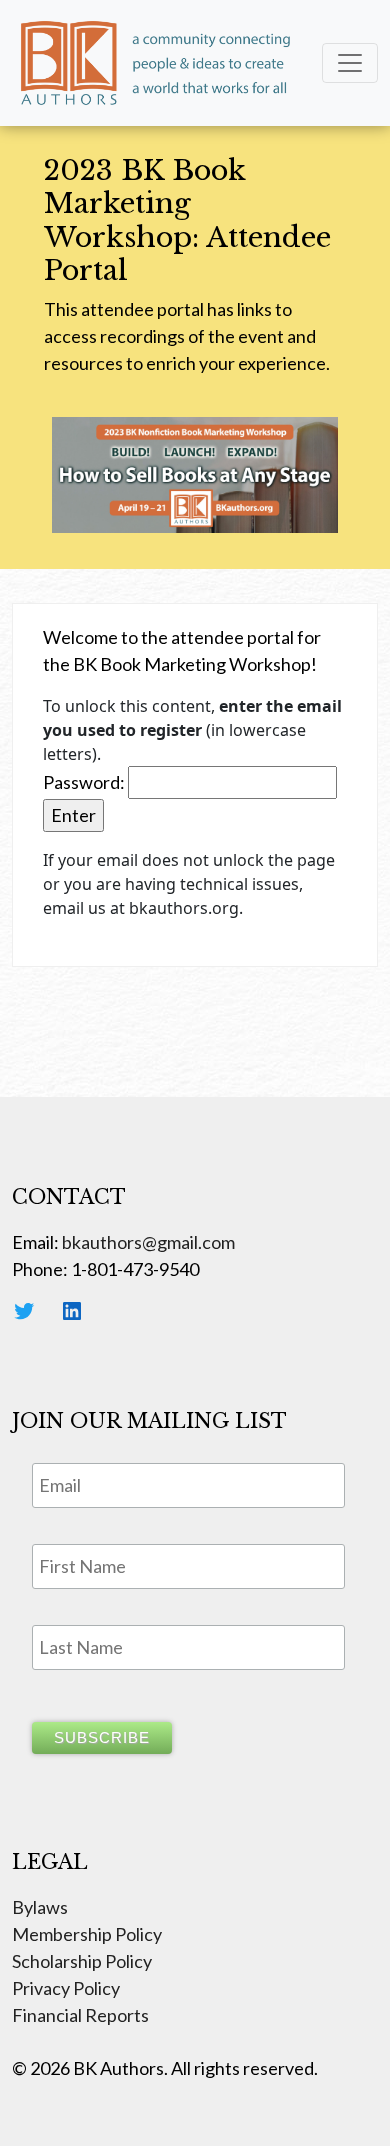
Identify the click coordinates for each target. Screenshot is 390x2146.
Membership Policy (87, 1934)
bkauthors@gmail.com (148, 1242)
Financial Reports (80, 2015)
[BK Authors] (157, 63)
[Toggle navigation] (350, 63)
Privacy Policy (66, 1988)
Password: (85, 782)
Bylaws (40, 1907)
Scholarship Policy (82, 1961)
